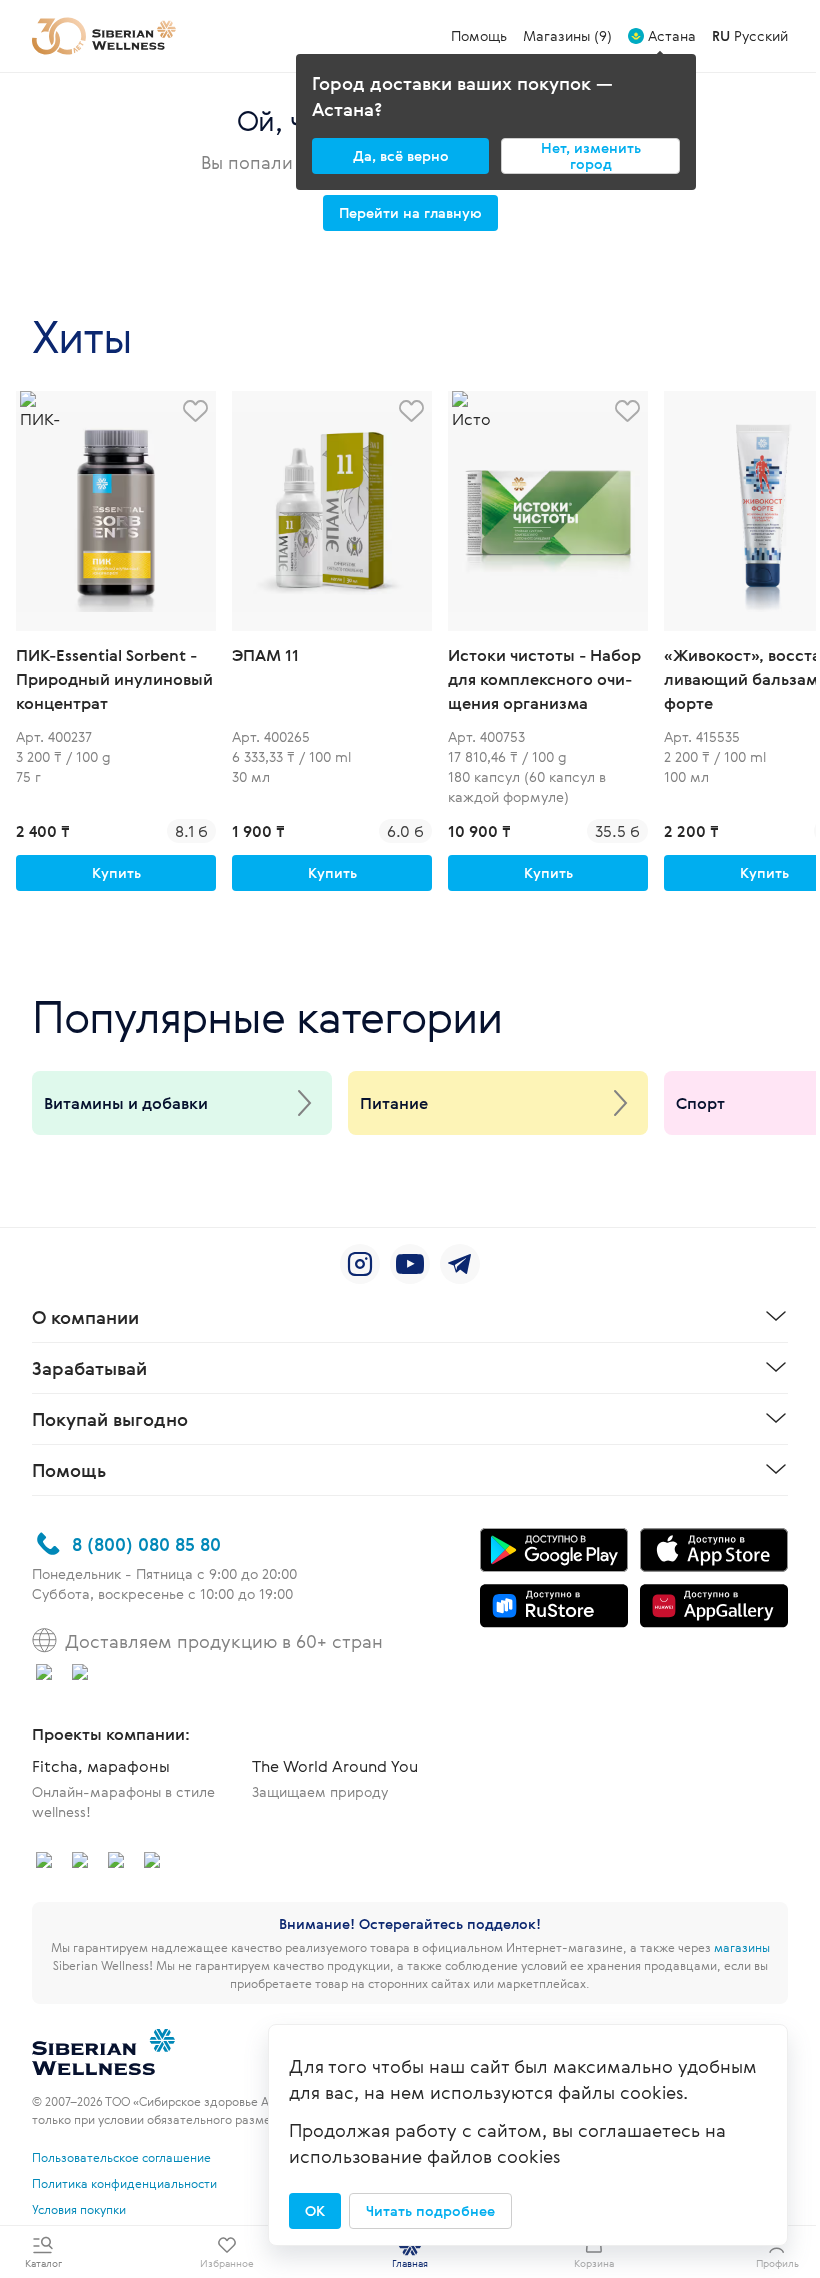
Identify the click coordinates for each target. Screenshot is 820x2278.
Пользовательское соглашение (121, 2157)
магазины (742, 1947)
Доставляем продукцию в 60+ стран (224, 1641)
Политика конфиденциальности (124, 2183)
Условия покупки (79, 2209)
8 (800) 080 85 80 (146, 1544)
